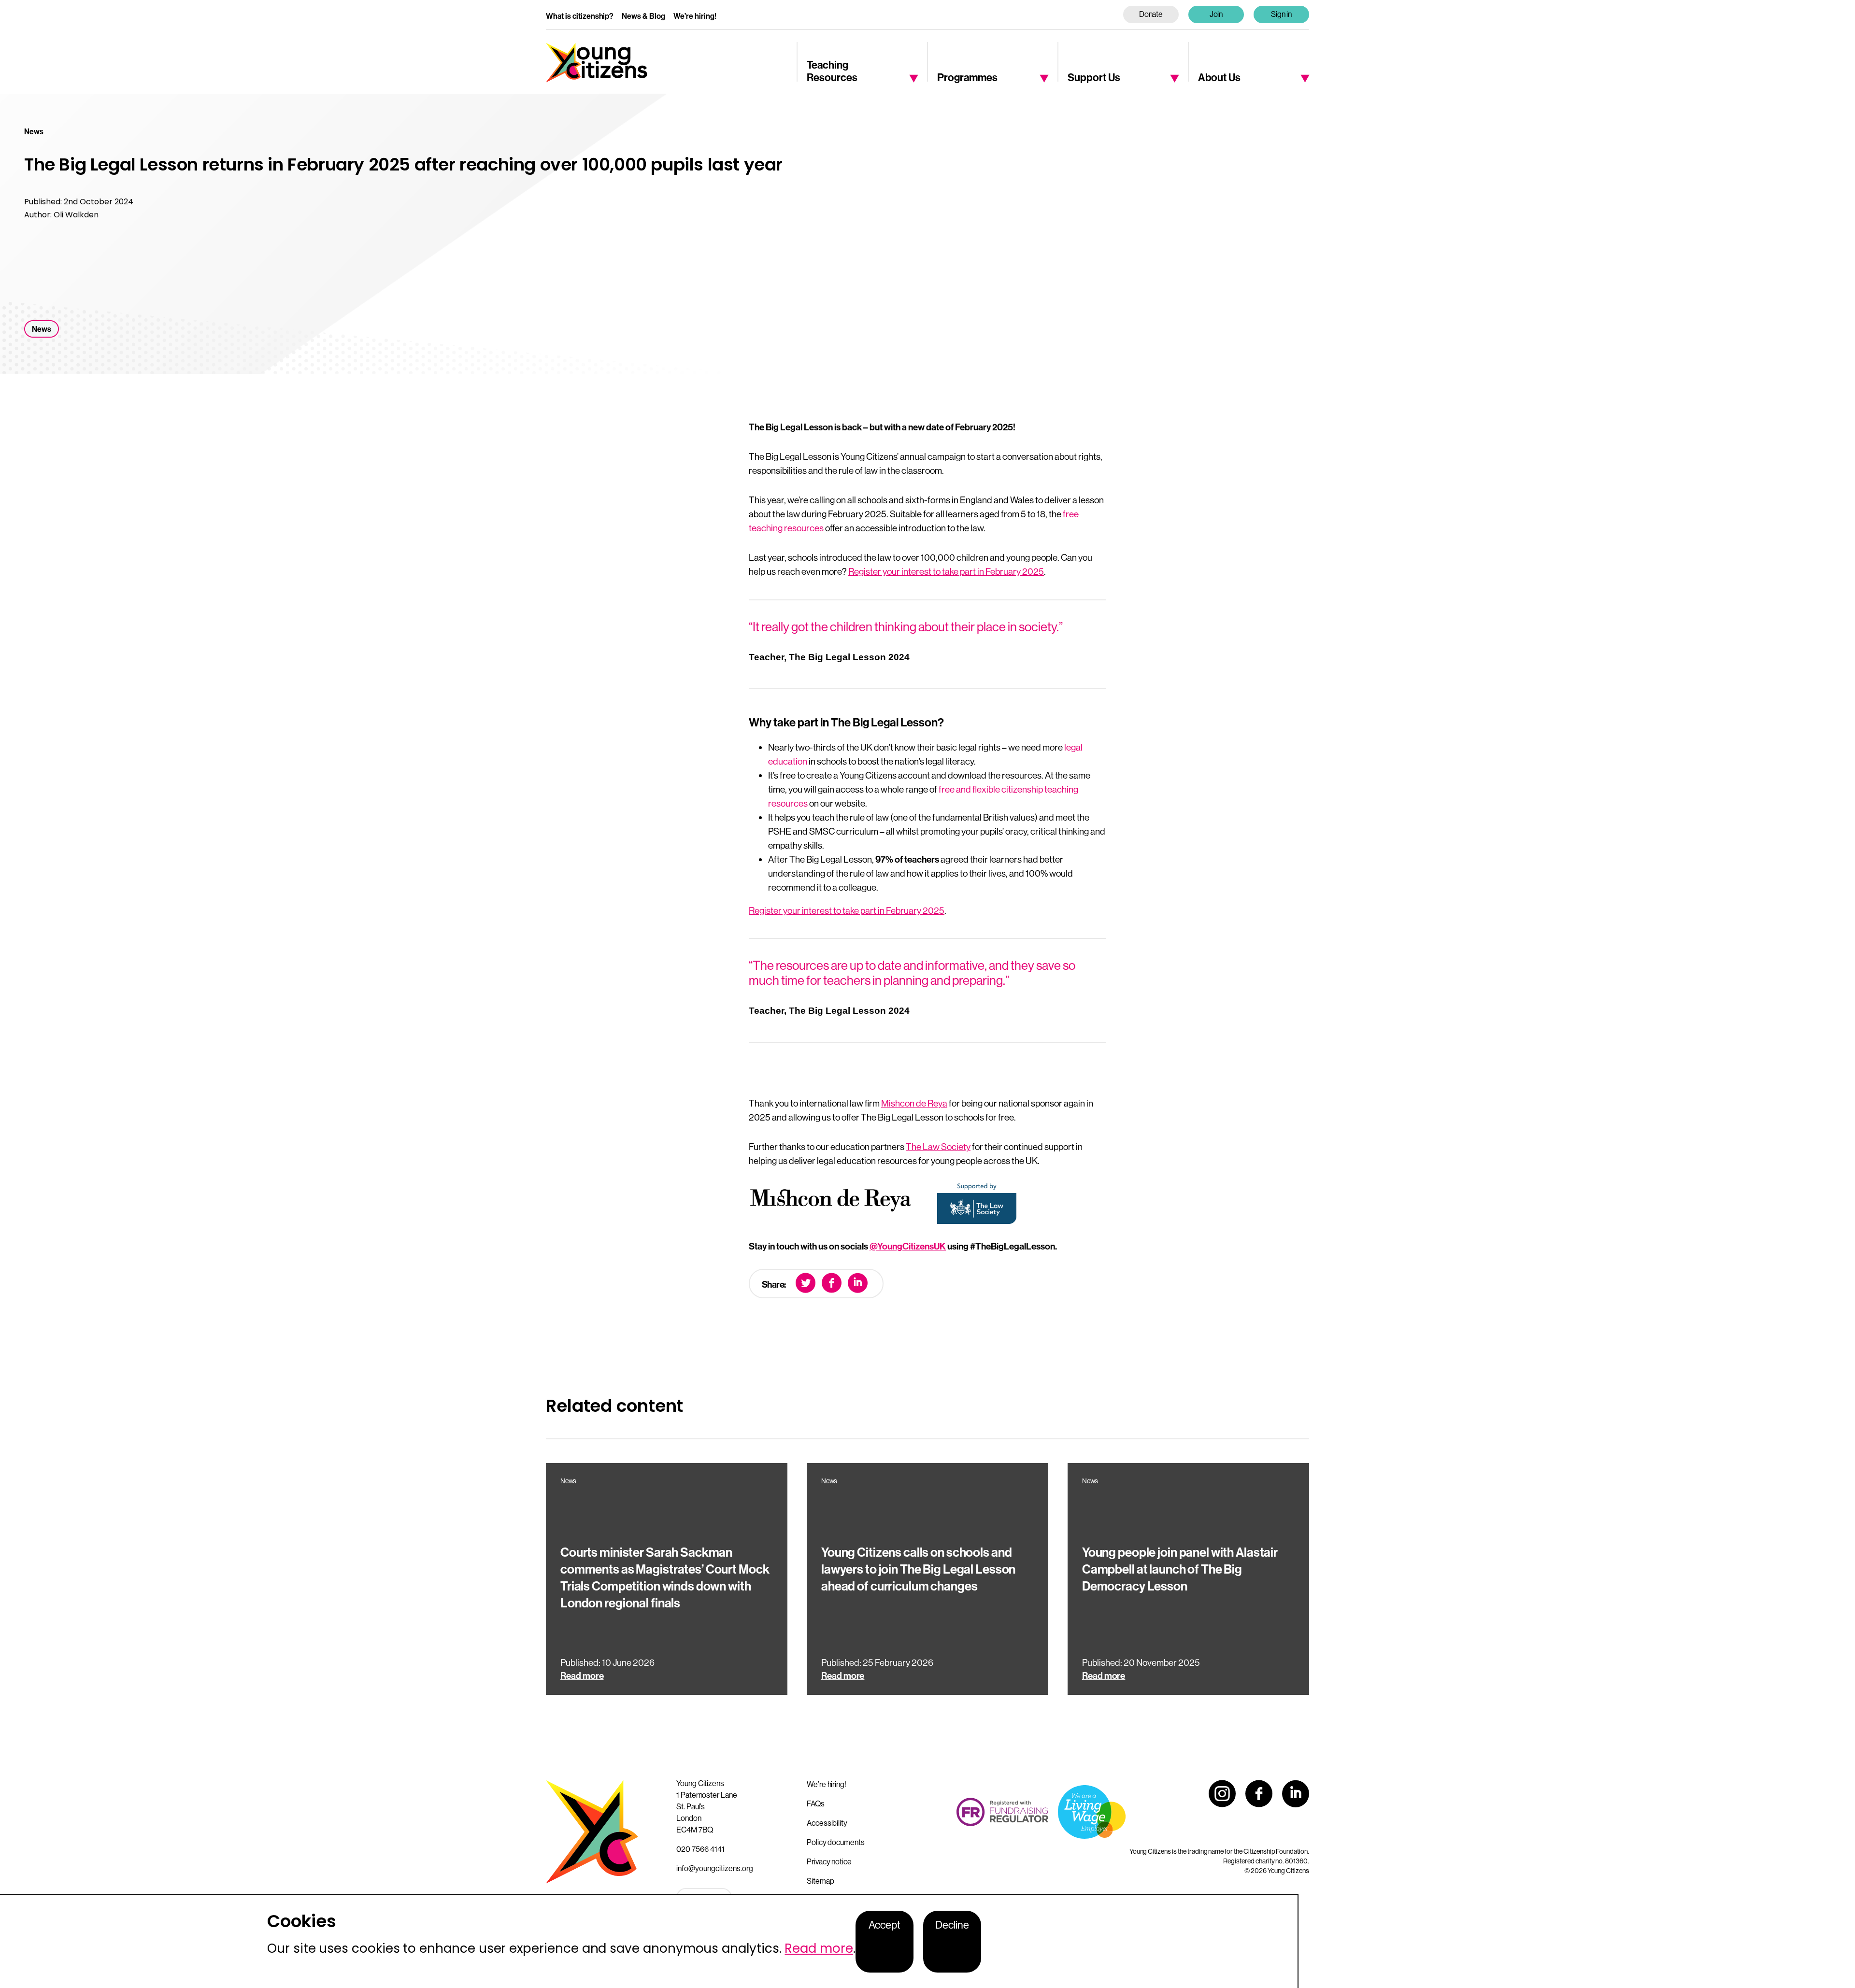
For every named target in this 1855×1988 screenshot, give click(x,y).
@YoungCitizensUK (908, 1246)
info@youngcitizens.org (715, 1868)
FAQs (816, 1803)
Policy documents (836, 1842)
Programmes (967, 77)
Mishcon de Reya (914, 1103)
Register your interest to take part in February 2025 (946, 571)
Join (1216, 14)
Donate (1151, 14)
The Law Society (938, 1147)
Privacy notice (829, 1861)
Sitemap (820, 1881)
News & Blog (643, 16)
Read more (819, 1948)
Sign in (1282, 14)
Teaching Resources (832, 71)
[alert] (649, 1941)
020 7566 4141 (700, 1849)
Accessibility (827, 1823)
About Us (1219, 77)
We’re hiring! (695, 16)
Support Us (1094, 77)
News (42, 329)
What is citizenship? (580, 16)
